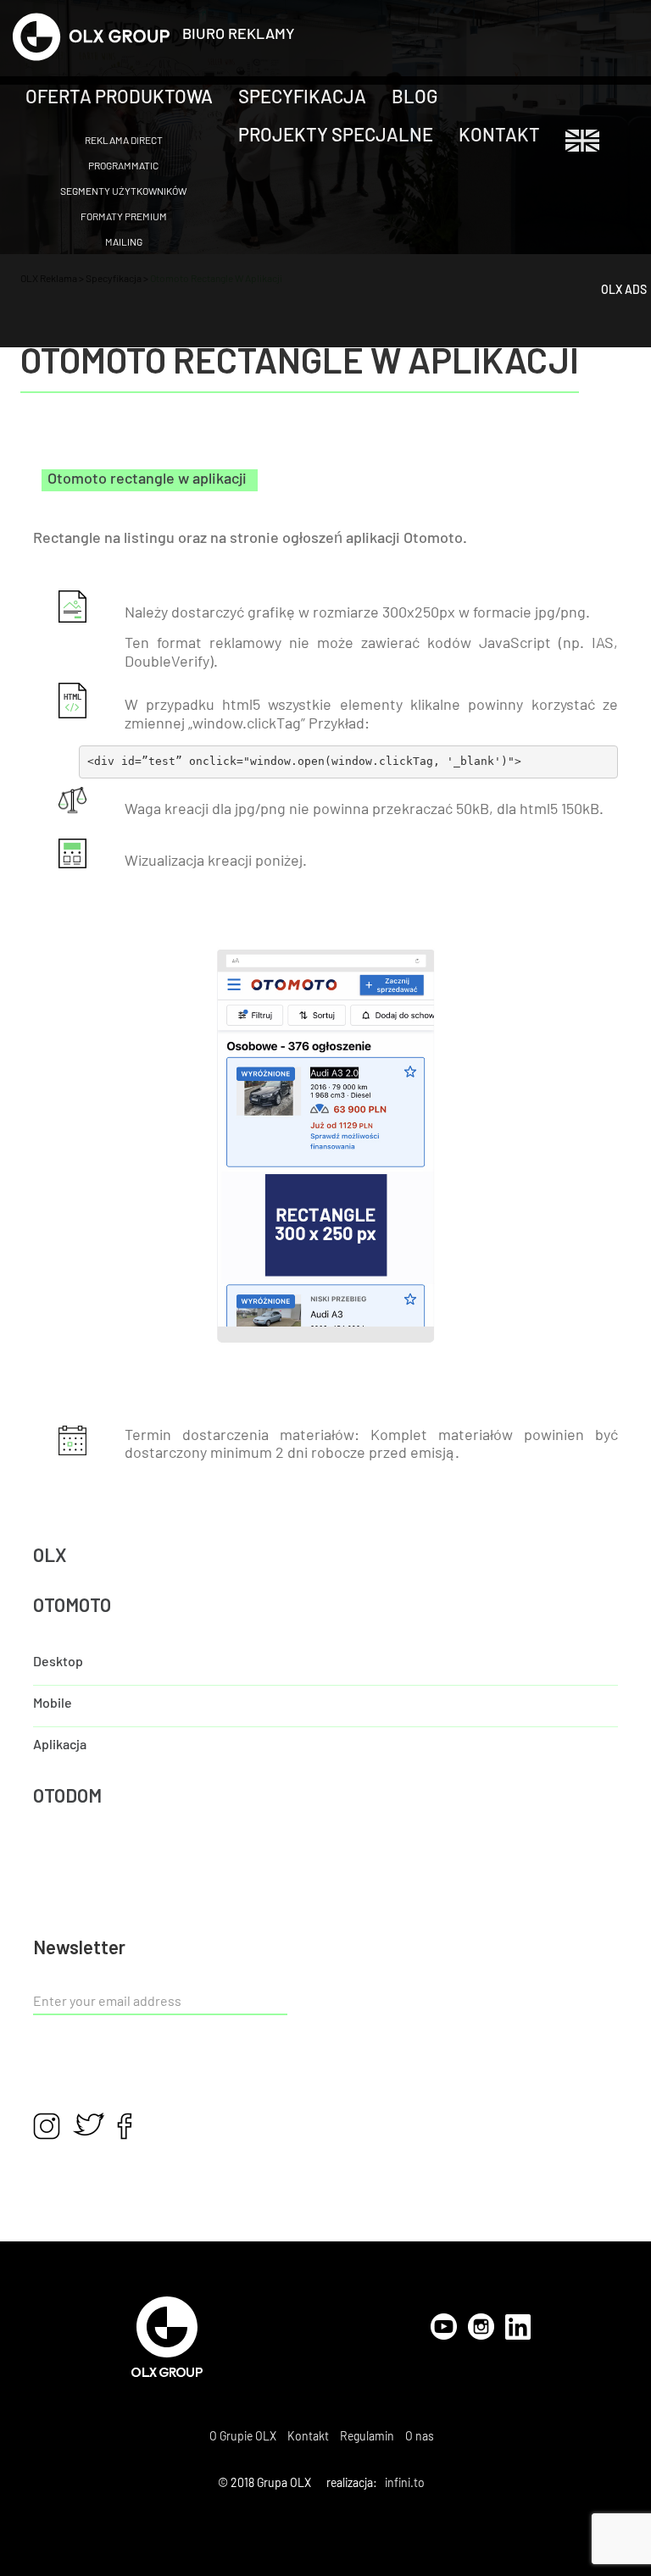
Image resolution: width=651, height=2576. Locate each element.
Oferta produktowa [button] (119, 97)
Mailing (124, 241)
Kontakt (499, 136)
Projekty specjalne (336, 136)
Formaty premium (124, 216)
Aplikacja (60, 1745)
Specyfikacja (302, 97)
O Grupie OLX (243, 2436)
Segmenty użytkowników (123, 191)
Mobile (53, 1703)
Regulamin (367, 2436)
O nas (420, 2436)
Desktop (58, 1662)
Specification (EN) (582, 141)
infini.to (405, 2482)
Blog (415, 97)
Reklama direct (124, 140)
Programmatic (123, 165)
